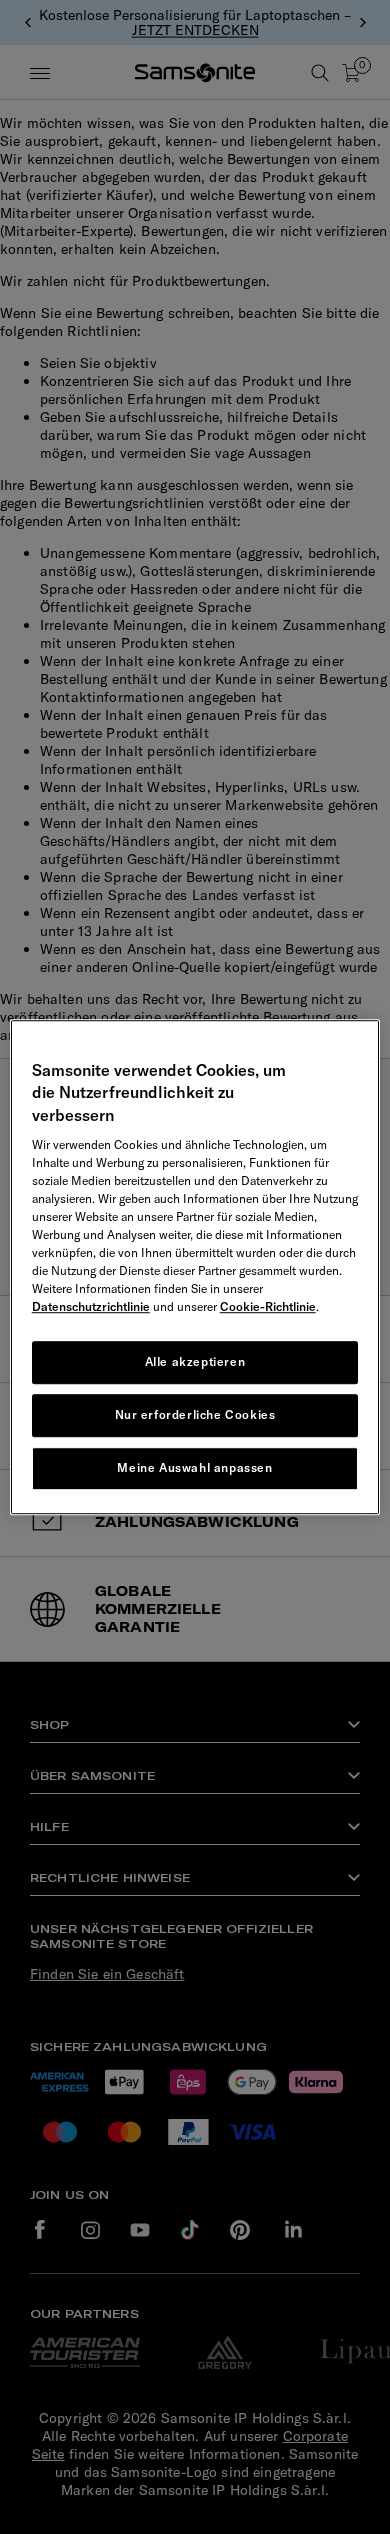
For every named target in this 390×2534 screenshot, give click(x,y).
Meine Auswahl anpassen (194, 1467)
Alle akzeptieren (195, 1361)
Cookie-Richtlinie (268, 1306)
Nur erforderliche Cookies (195, 1414)
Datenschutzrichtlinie (91, 1306)
